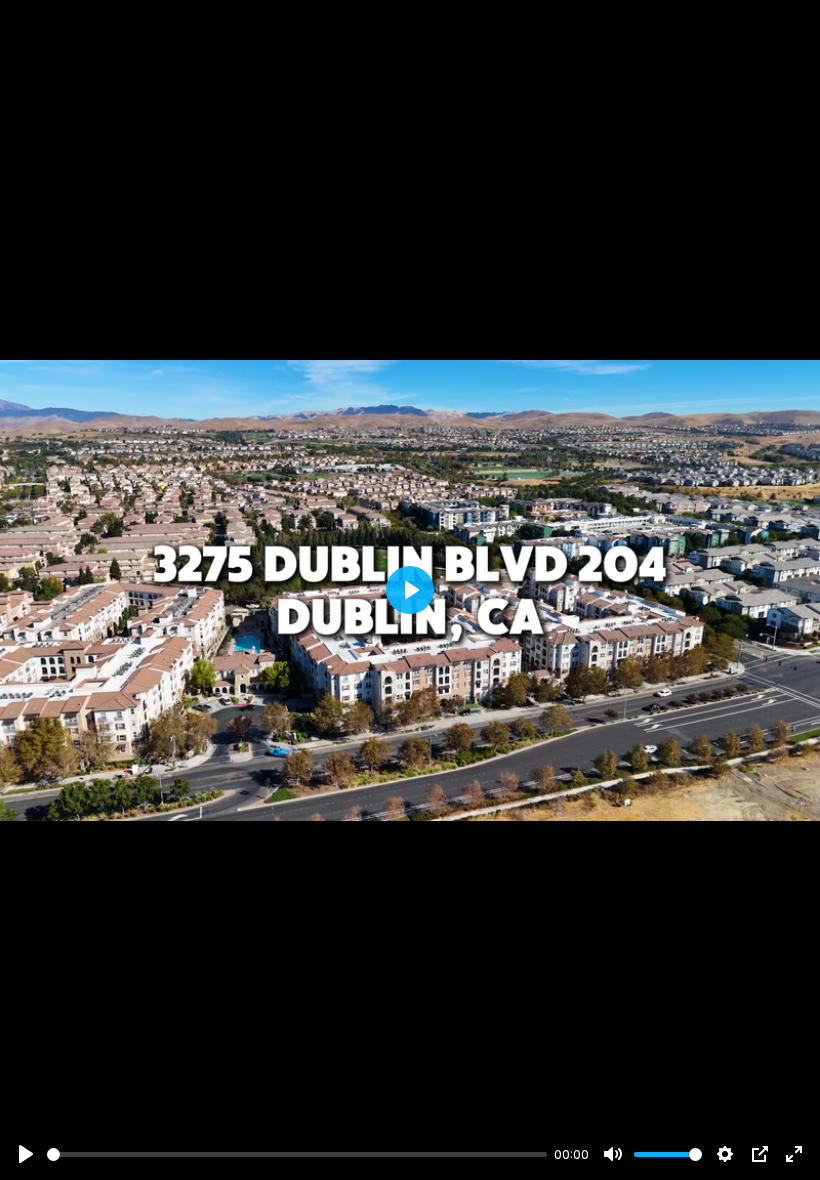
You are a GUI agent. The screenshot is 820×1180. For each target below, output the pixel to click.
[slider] (297, 1154)
